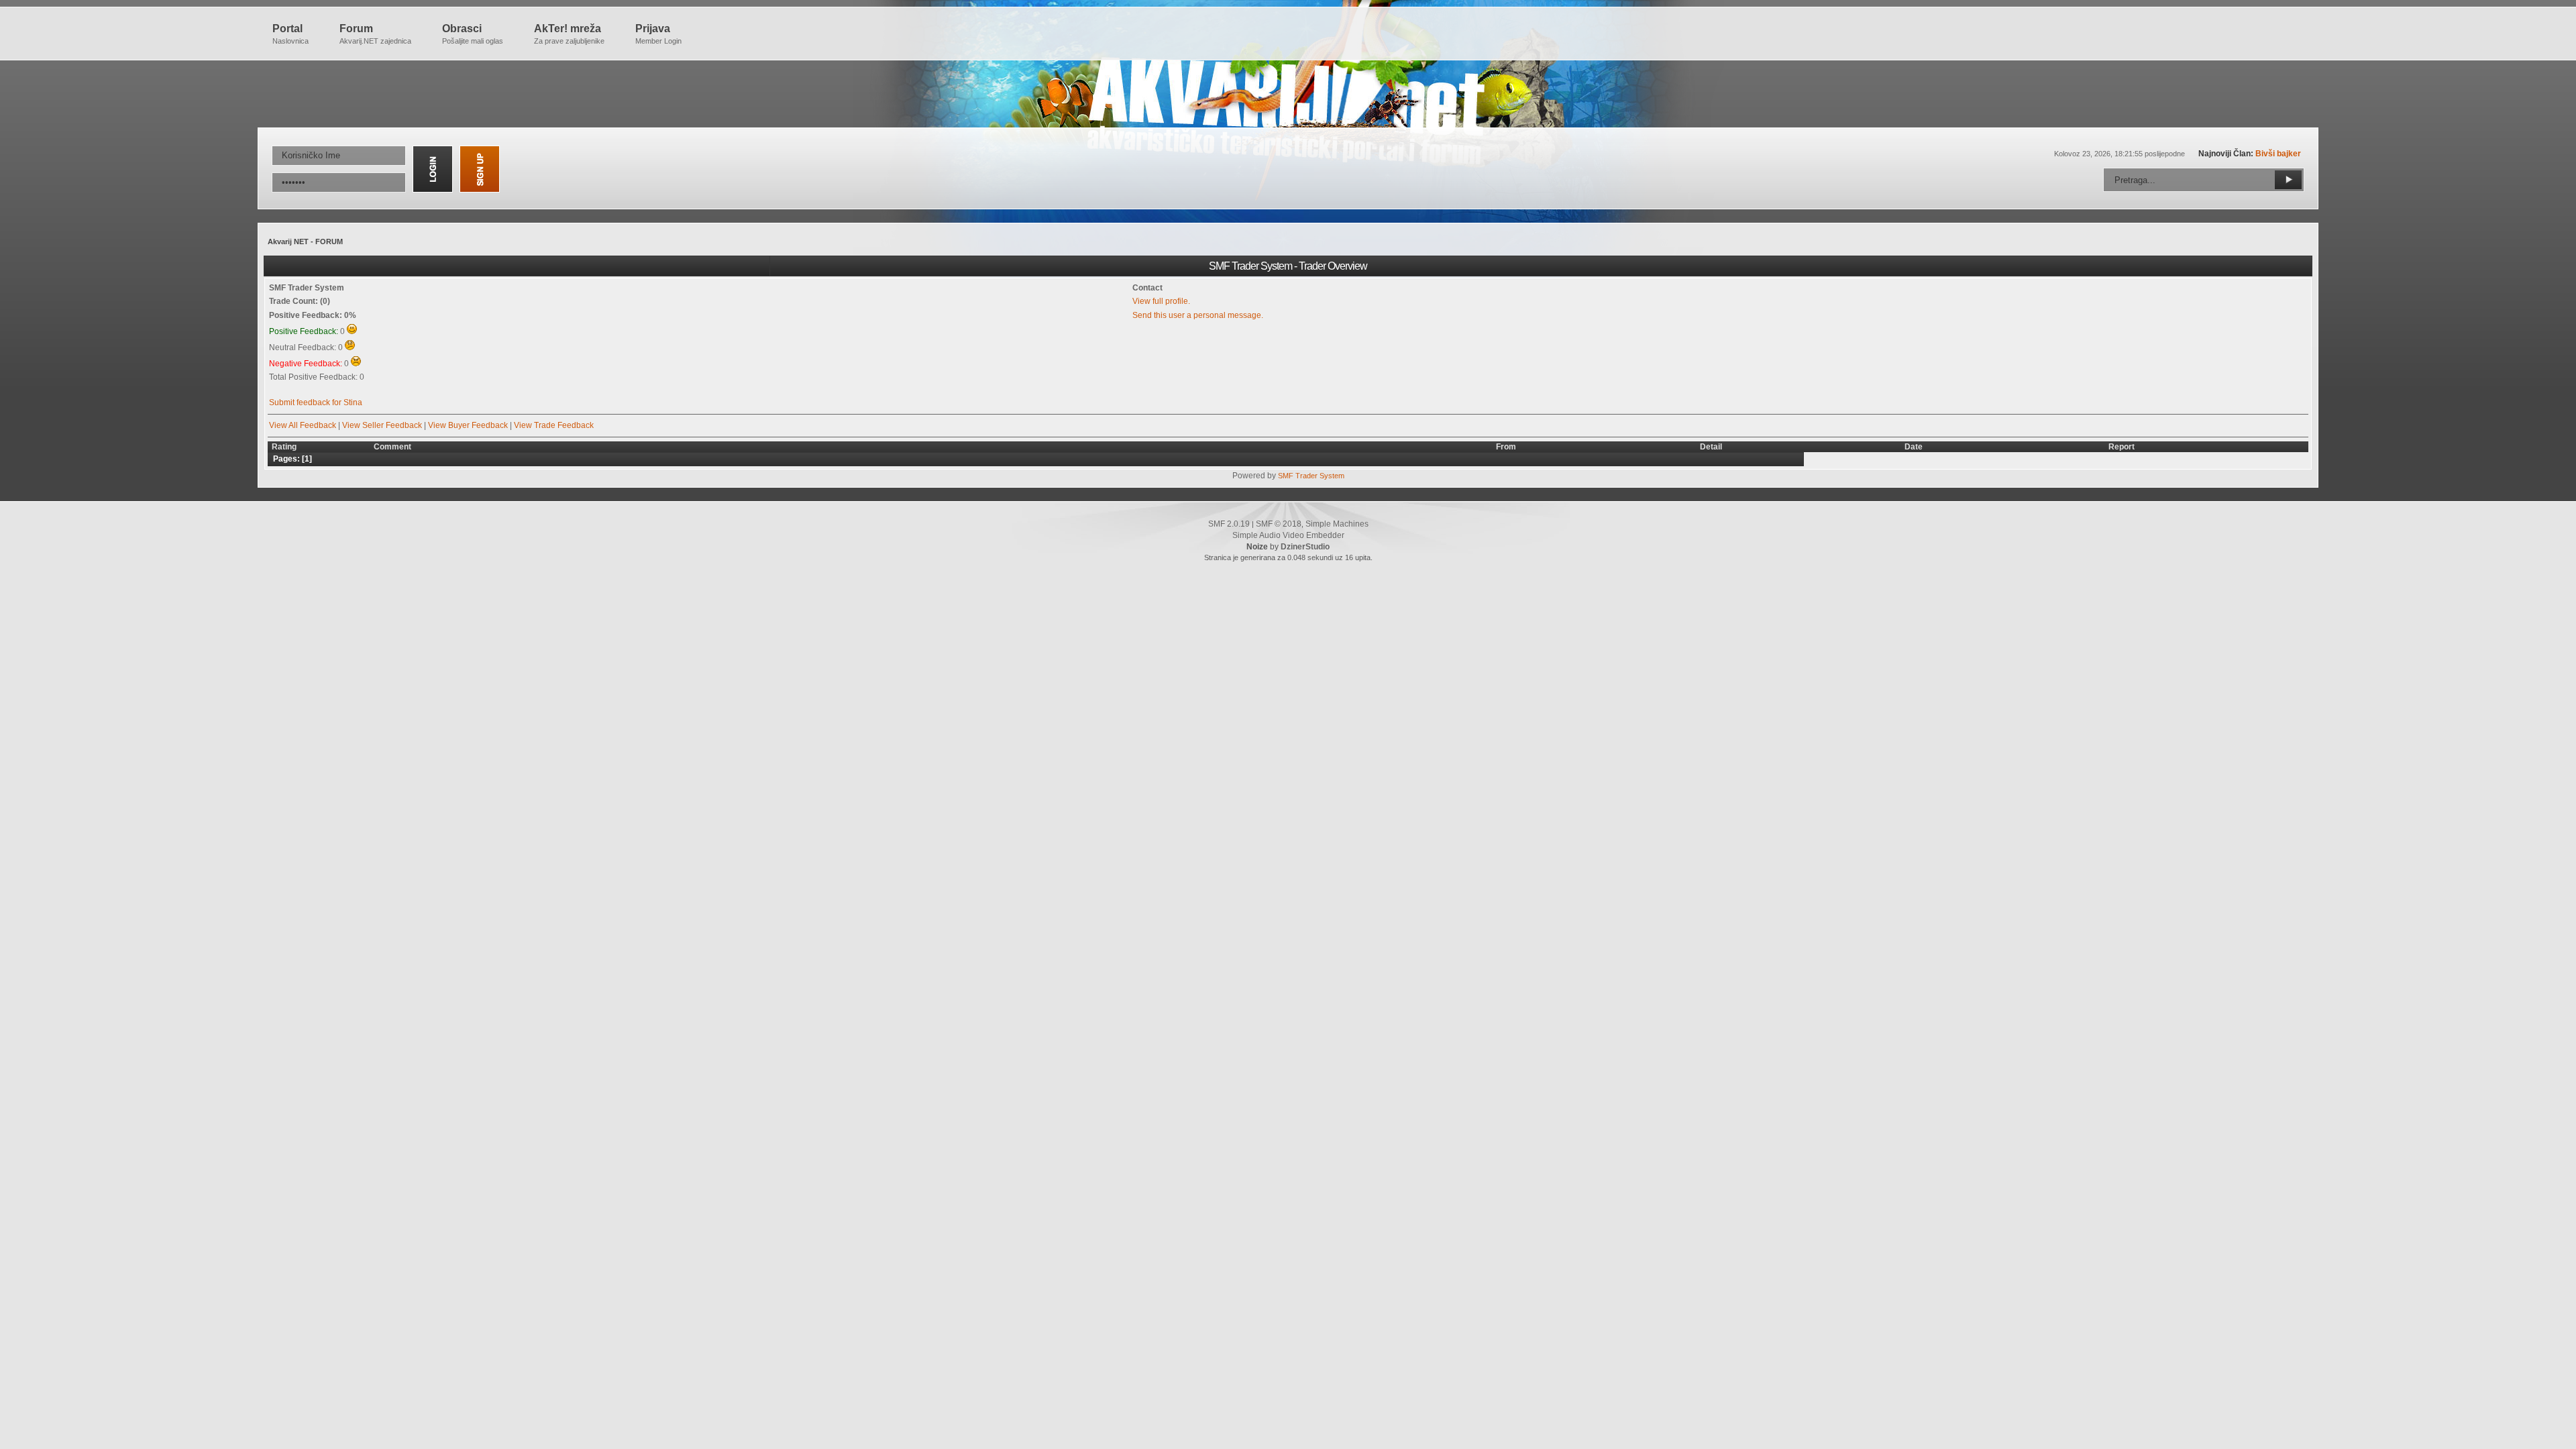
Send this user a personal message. (1198, 315)
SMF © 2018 (1279, 524)
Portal (290, 34)
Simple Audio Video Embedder (1288, 535)
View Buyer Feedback (468, 425)
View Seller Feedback (382, 425)
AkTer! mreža (569, 34)
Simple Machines (1337, 524)
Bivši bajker (2278, 154)
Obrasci (473, 34)
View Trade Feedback (554, 425)
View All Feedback (303, 425)
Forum (375, 34)
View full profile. (1161, 301)
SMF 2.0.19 (1229, 524)
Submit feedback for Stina (316, 402)
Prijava (658, 34)
